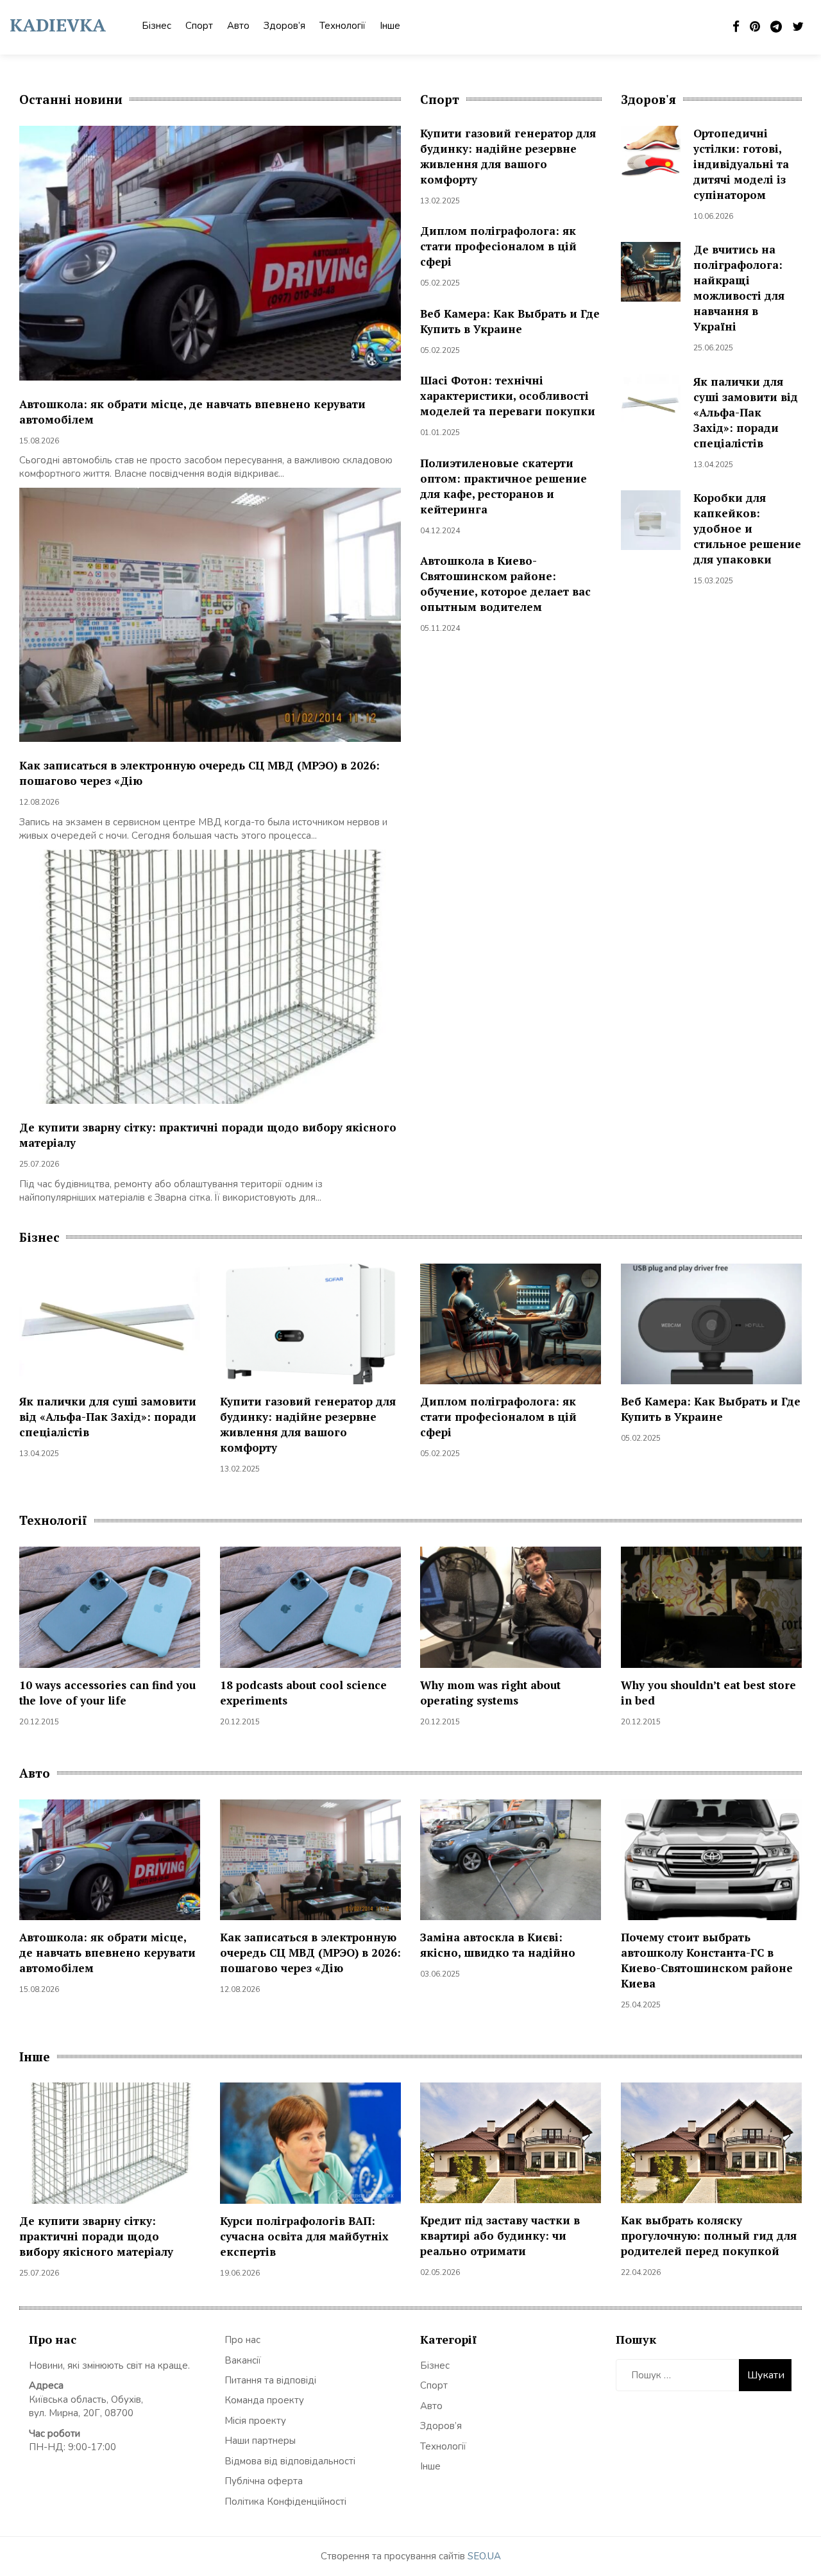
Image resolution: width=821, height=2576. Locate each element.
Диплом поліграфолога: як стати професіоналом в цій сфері (498, 246)
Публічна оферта (264, 2481)
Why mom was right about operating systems (490, 1693)
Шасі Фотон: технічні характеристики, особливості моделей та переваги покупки (508, 396)
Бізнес (157, 26)
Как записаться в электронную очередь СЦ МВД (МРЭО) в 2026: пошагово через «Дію (310, 1953)
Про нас (242, 2340)
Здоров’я (284, 26)
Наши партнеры (260, 2441)
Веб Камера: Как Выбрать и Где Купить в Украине (510, 321)
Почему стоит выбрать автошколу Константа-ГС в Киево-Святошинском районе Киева (707, 1960)
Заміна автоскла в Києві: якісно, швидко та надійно (498, 1945)
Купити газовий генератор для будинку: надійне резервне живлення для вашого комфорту (508, 156)
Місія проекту (255, 2421)
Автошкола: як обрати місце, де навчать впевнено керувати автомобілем (107, 1953)
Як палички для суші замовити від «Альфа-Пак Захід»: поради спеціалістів (746, 412)
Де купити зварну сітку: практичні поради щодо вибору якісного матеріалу (96, 2236)
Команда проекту (264, 2400)
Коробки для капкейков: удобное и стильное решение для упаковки (747, 528)
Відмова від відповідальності (290, 2461)
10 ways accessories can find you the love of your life (107, 1693)
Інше (390, 26)
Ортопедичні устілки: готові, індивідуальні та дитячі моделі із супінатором (741, 164)
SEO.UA (484, 2556)
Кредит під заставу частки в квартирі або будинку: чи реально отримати (500, 2236)
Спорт (199, 26)
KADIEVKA (58, 25)
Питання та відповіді (270, 2380)
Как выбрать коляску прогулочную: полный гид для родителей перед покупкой (709, 2236)
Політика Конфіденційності (285, 2502)
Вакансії (243, 2360)
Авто (238, 26)
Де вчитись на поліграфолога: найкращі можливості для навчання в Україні (739, 288)
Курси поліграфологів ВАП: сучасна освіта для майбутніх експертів (304, 2236)
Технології (343, 26)
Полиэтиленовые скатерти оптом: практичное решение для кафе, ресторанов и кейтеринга (504, 486)
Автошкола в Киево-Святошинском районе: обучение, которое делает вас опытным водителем (505, 584)
